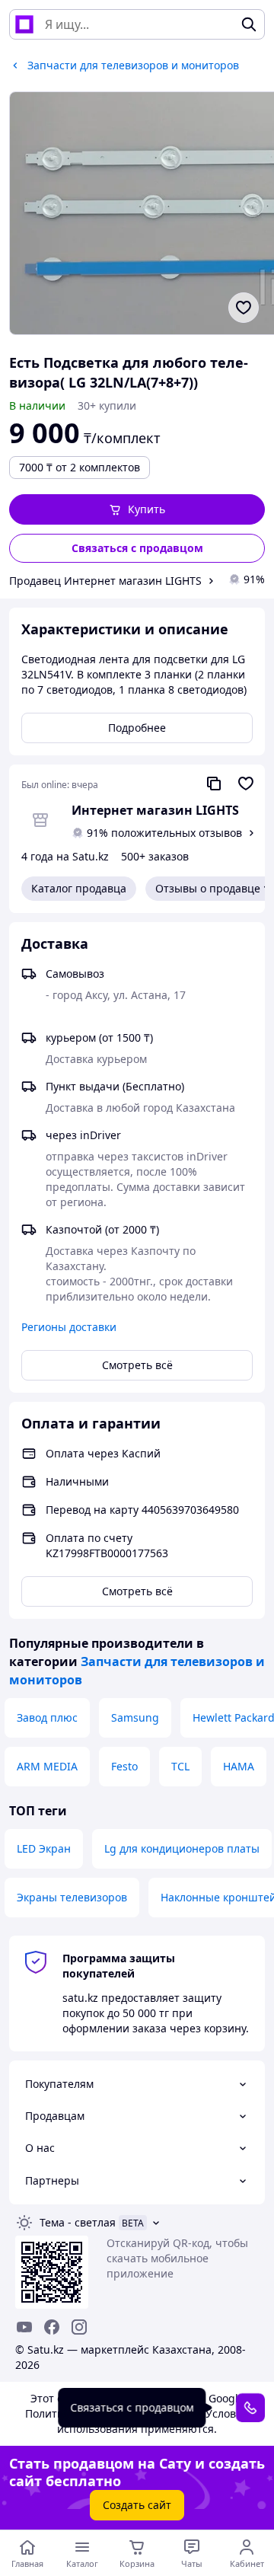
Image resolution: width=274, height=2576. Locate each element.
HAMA (239, 1766)
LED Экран (44, 1848)
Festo (124, 1766)
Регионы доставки (69, 1327)
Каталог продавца (79, 888)
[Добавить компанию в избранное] (246, 784)
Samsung (135, 1717)
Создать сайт (137, 2505)
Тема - (78, 2222)
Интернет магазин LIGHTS (155, 810)
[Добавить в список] (244, 308)
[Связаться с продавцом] (250, 2408)
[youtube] (24, 2327)
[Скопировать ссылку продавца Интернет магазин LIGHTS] (214, 784)
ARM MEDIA (47, 1766)
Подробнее (137, 728)
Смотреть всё (137, 1365)
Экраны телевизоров (72, 1897)
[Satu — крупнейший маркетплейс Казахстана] (24, 24)
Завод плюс (47, 1717)
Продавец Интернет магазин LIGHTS (105, 581)
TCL (180, 1766)
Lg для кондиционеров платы (182, 1848)
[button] (137, 509)
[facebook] (52, 2327)
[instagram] (79, 2327)
